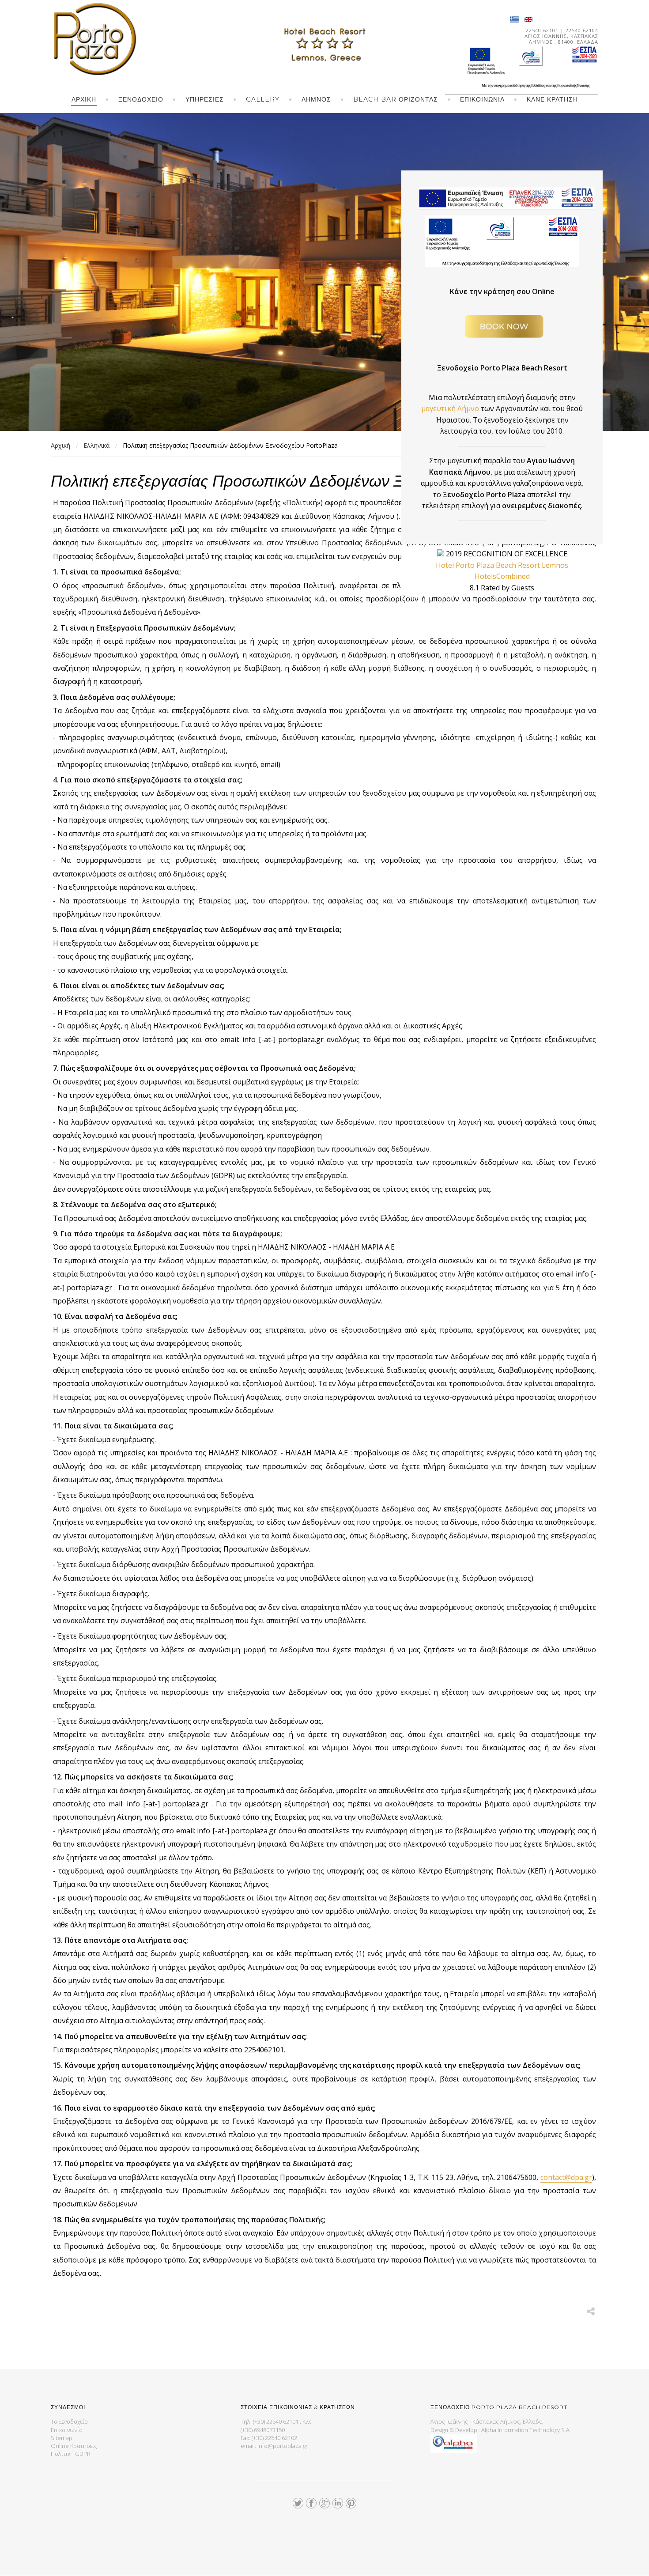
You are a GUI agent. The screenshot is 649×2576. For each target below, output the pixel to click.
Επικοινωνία (482, 99)
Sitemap (62, 2438)
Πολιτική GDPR (71, 2454)
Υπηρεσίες (205, 99)
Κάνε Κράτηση (552, 99)
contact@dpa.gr (566, 2177)
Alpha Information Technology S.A (525, 2430)
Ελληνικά (96, 445)
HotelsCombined (502, 576)
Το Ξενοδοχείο (69, 2421)
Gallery (263, 99)
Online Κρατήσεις (74, 2446)
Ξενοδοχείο (141, 99)
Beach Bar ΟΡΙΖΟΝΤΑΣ (396, 99)
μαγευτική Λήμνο (451, 408)
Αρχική (84, 99)
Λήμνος (316, 99)
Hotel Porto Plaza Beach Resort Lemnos (502, 565)
